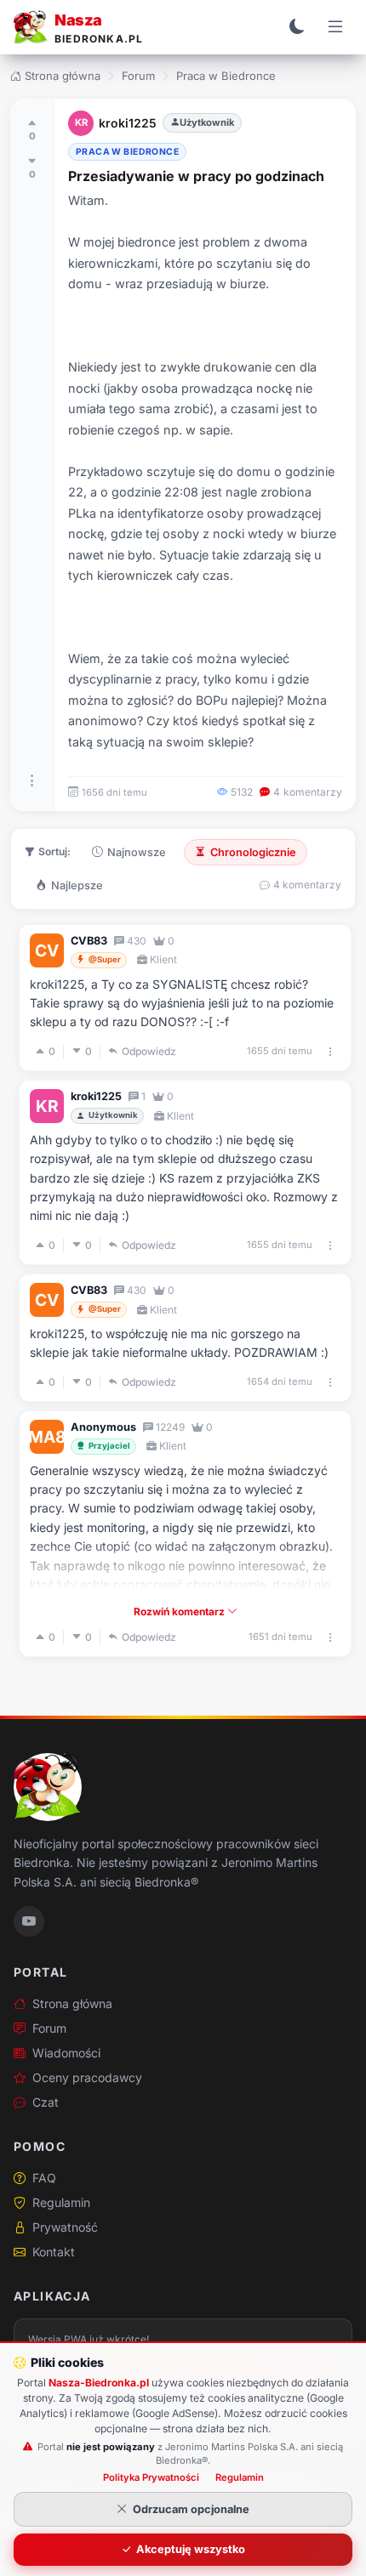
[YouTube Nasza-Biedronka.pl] (29, 1921)
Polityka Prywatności (151, 2477)
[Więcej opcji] (32, 780)
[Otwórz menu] (335, 27)
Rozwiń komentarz (180, 1611)
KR (81, 122)
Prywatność (65, 2227)
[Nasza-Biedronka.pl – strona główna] (48, 1787)
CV (47, 950)
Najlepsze (77, 885)
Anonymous (103, 1427)
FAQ (44, 2178)
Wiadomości (66, 2053)
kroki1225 (128, 123)
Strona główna (63, 76)
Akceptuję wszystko (191, 2549)
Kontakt (54, 2252)
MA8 (47, 1437)
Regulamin (61, 2202)
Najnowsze (137, 852)
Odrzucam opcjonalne (191, 2509)
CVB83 (89, 941)
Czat (46, 2102)
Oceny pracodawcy (87, 2077)
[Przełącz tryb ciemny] (297, 27)
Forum (138, 76)
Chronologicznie (253, 852)
